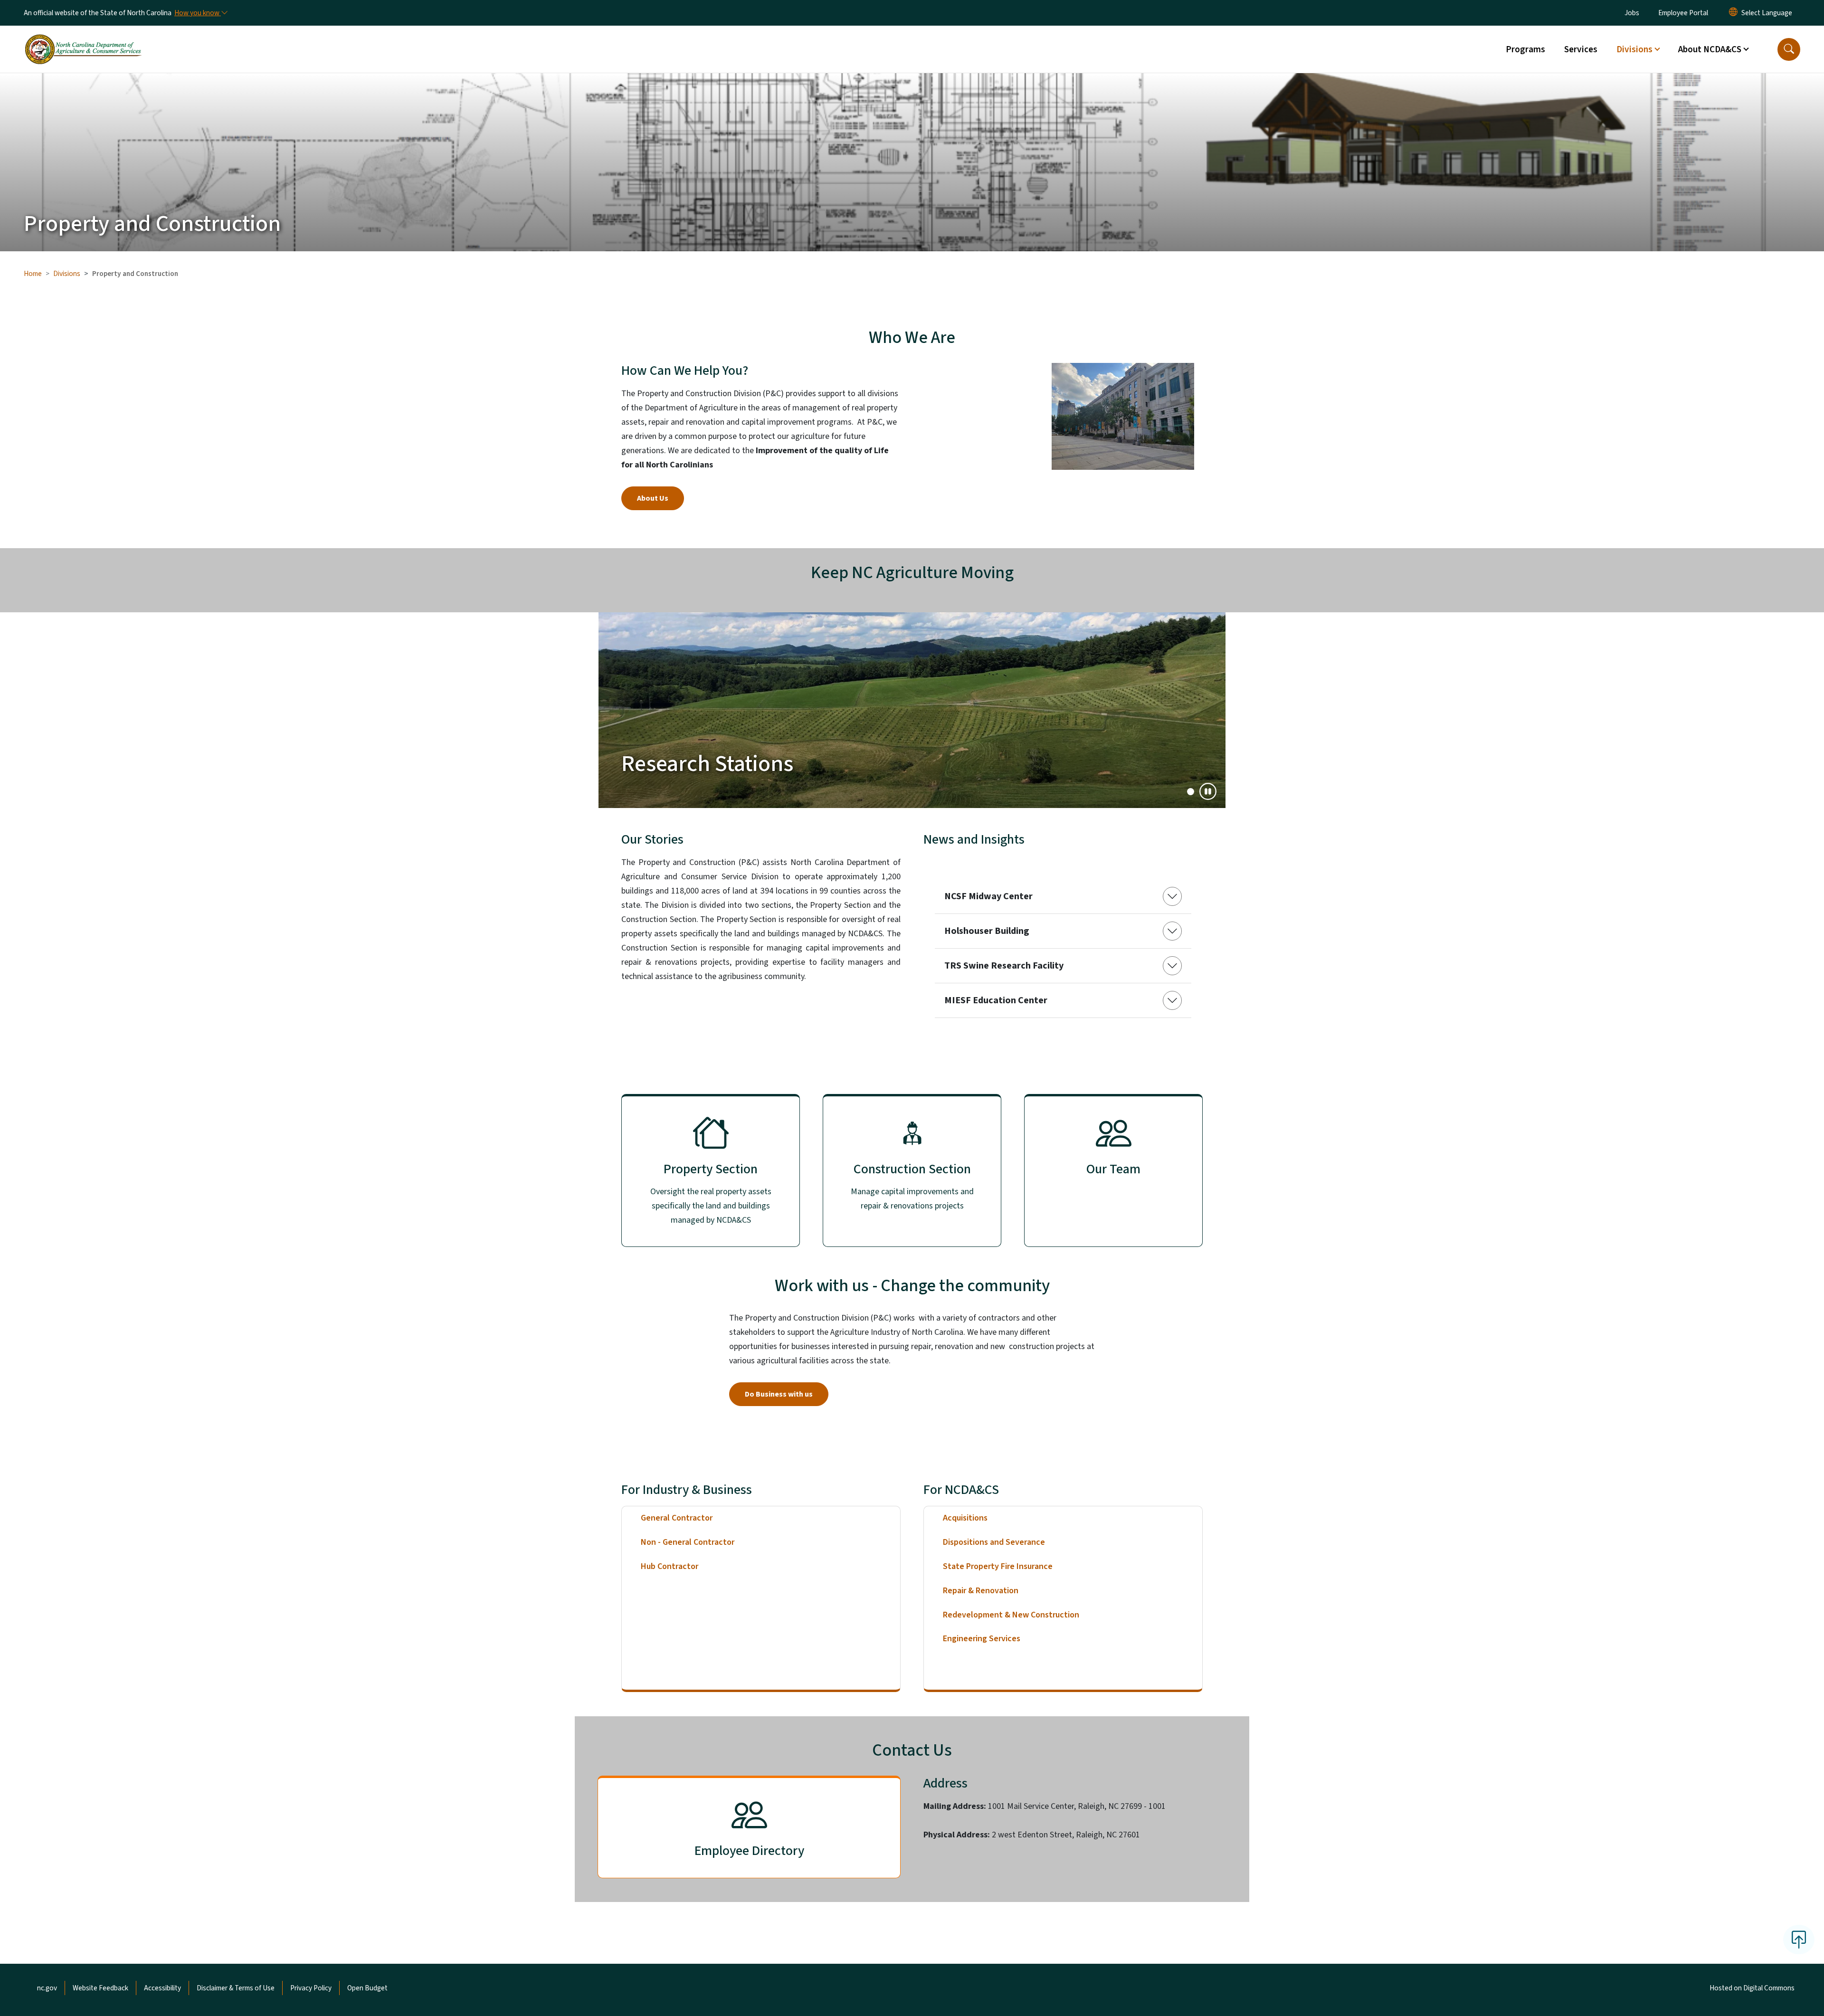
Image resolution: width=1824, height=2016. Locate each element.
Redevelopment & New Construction (1011, 1615)
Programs (1525, 49)
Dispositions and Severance (994, 1542)
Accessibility (162, 1988)
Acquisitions (965, 1518)
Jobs (1632, 13)
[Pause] (1208, 791)
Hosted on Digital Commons (1752, 1988)
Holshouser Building (987, 931)
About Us (653, 498)
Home (33, 274)
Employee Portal (1683, 13)
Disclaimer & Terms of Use (236, 1988)
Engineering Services (982, 1639)
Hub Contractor (670, 1566)
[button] (1789, 49)
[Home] (83, 38)
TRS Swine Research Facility (1004, 966)
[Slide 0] (1191, 792)
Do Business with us (779, 1394)
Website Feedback (100, 1988)
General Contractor (677, 1518)
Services (1581, 49)
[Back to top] (1799, 1940)
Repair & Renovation (981, 1591)
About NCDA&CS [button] (1710, 49)
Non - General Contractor (688, 1542)
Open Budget (367, 1988)
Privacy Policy (311, 1988)
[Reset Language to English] (1733, 13)
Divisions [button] (1634, 49)
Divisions (67, 274)
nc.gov (47, 1988)
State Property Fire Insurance (998, 1566)
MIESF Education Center (996, 1000)
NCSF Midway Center (988, 896)
